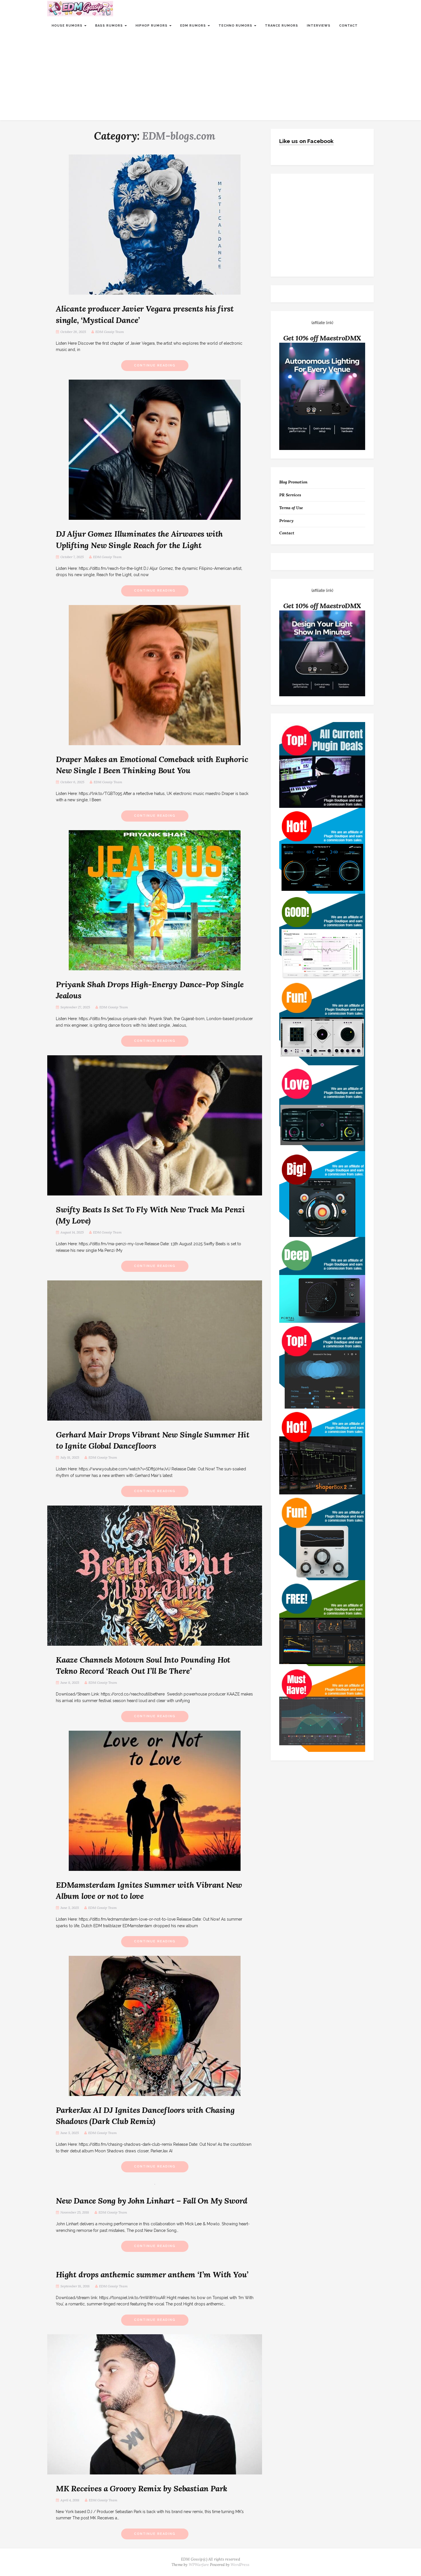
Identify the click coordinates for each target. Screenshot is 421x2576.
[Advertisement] (210, 77)
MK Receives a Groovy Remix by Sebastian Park (142, 2488)
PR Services (290, 495)
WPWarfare (199, 2565)
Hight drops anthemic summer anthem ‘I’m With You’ (152, 2274)
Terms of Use (291, 508)
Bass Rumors (110, 26)
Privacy (286, 521)
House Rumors (68, 26)
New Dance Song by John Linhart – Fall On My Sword (152, 2201)
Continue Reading (155, 365)
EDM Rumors (194, 26)
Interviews (319, 26)
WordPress (240, 2565)
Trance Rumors (282, 26)
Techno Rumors (236, 26)
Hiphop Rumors (152, 26)
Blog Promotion (293, 482)
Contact (348, 26)
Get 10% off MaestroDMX (322, 338)
